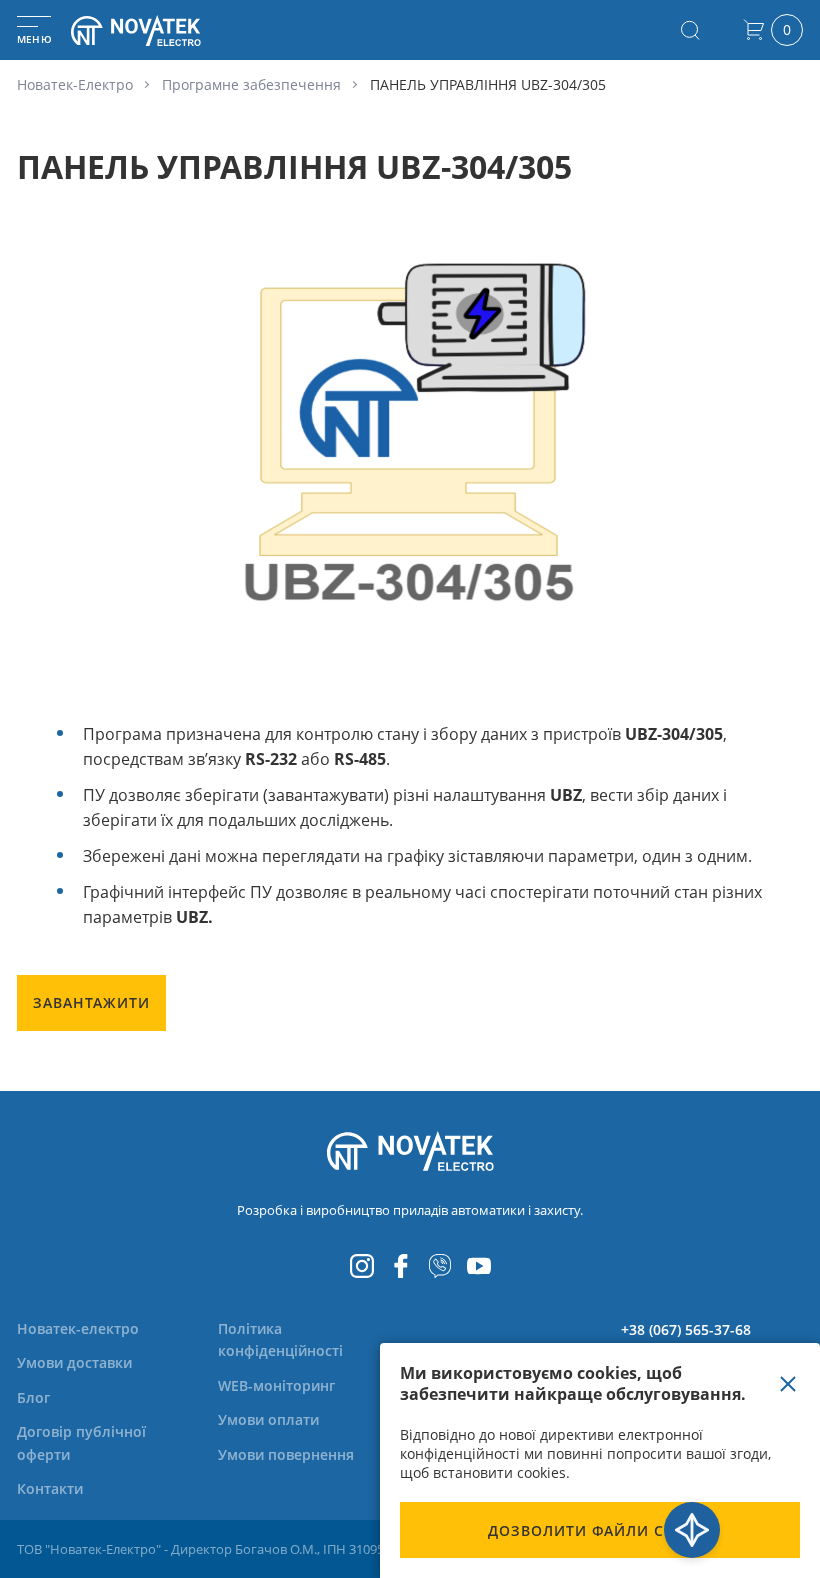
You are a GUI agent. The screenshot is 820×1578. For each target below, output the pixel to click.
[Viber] (440, 1266)
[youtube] (479, 1266)
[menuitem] (78, 1328)
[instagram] (362, 1266)
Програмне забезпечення (251, 84)
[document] (600, 1460)
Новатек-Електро (75, 84)
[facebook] (401, 1266)
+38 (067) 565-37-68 (686, 1329)
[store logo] (160, 30)
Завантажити (91, 1002)
